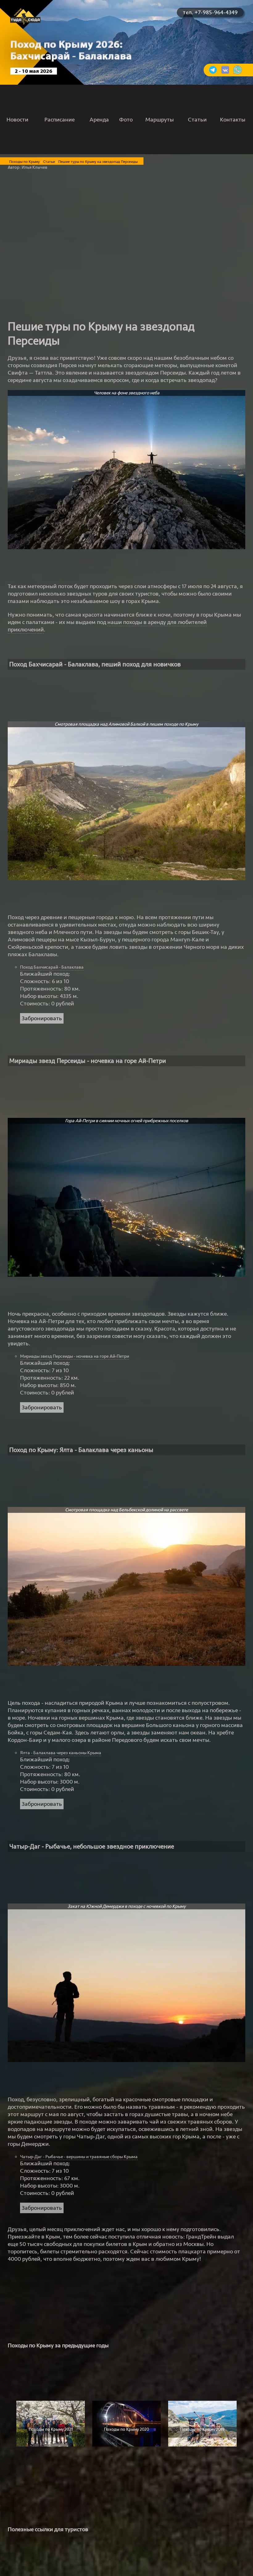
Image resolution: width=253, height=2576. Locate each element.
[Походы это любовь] (225, 73)
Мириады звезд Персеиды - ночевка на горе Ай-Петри (75, 1356)
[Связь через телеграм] (213, 73)
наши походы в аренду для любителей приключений (107, 626)
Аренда (99, 120)
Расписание (60, 120)
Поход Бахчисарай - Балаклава (52, 967)
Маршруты (160, 120)
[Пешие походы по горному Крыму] (25, 23)
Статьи (197, 120)
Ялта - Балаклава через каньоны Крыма (61, 1753)
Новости (17, 120)
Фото (126, 120)
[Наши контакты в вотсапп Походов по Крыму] (238, 73)
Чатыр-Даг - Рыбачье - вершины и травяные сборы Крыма (79, 2157)
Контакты (233, 120)
